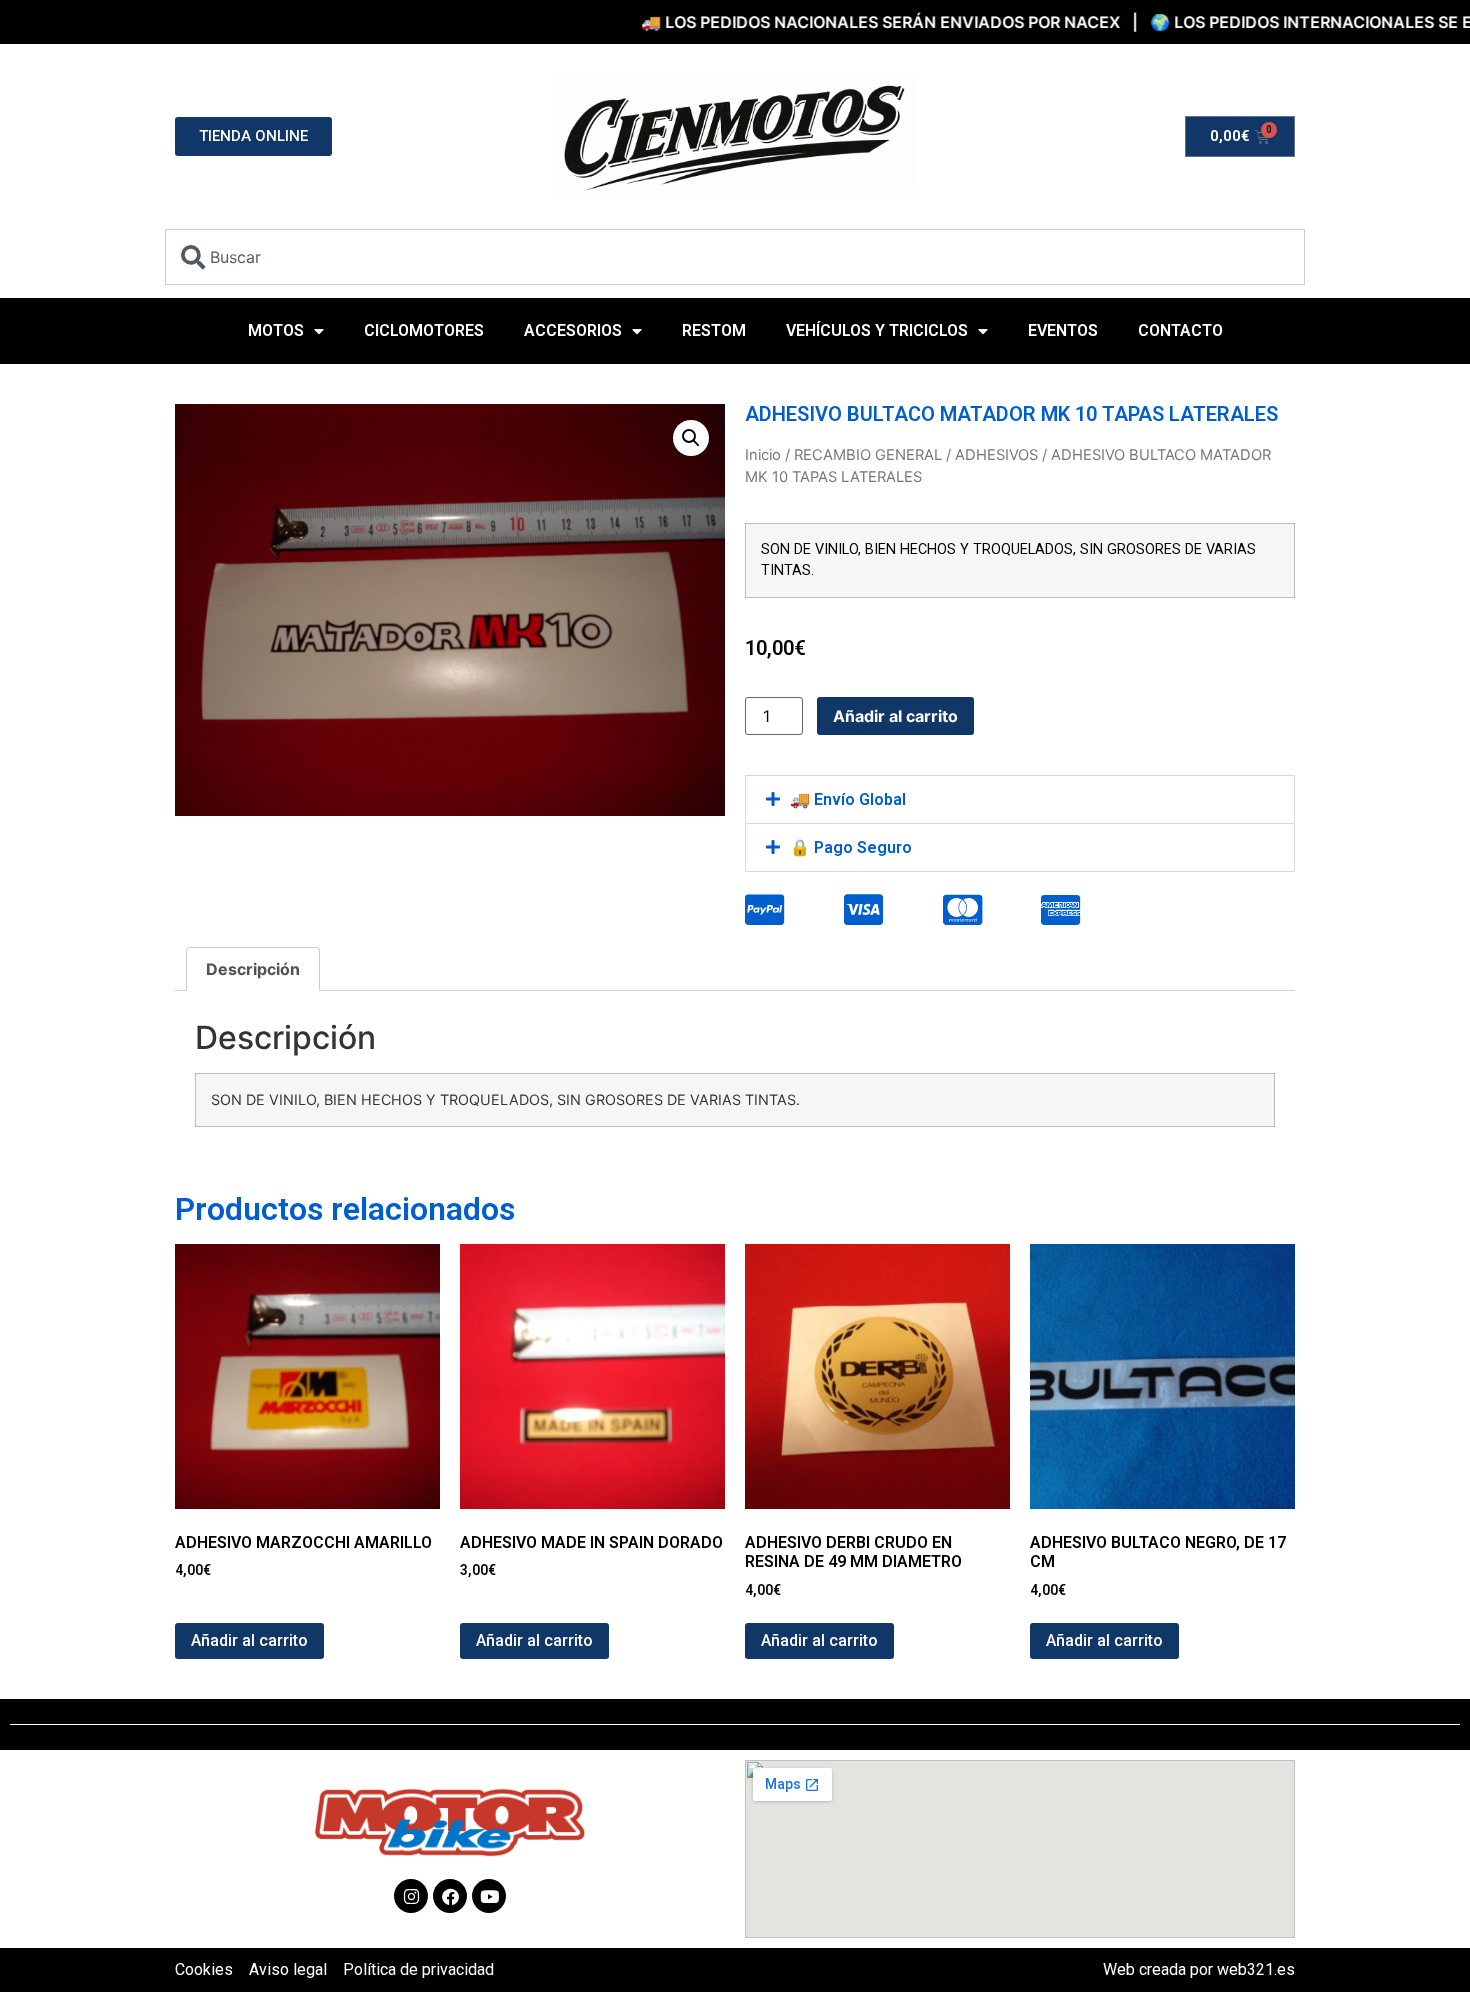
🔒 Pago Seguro (851, 847)
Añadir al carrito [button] (249, 1640)
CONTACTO (1180, 330)
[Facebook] (450, 1896)
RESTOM (714, 330)
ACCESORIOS (573, 330)
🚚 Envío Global (848, 799)
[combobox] (735, 257)
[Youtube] (489, 1896)
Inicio (763, 455)
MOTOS (276, 330)
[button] (691, 438)
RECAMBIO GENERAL (868, 455)
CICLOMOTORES (424, 330)
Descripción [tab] (253, 969)
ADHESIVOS (996, 455)
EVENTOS (1063, 330)
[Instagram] (411, 1896)
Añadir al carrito (895, 716)
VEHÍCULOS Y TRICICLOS (877, 330)
